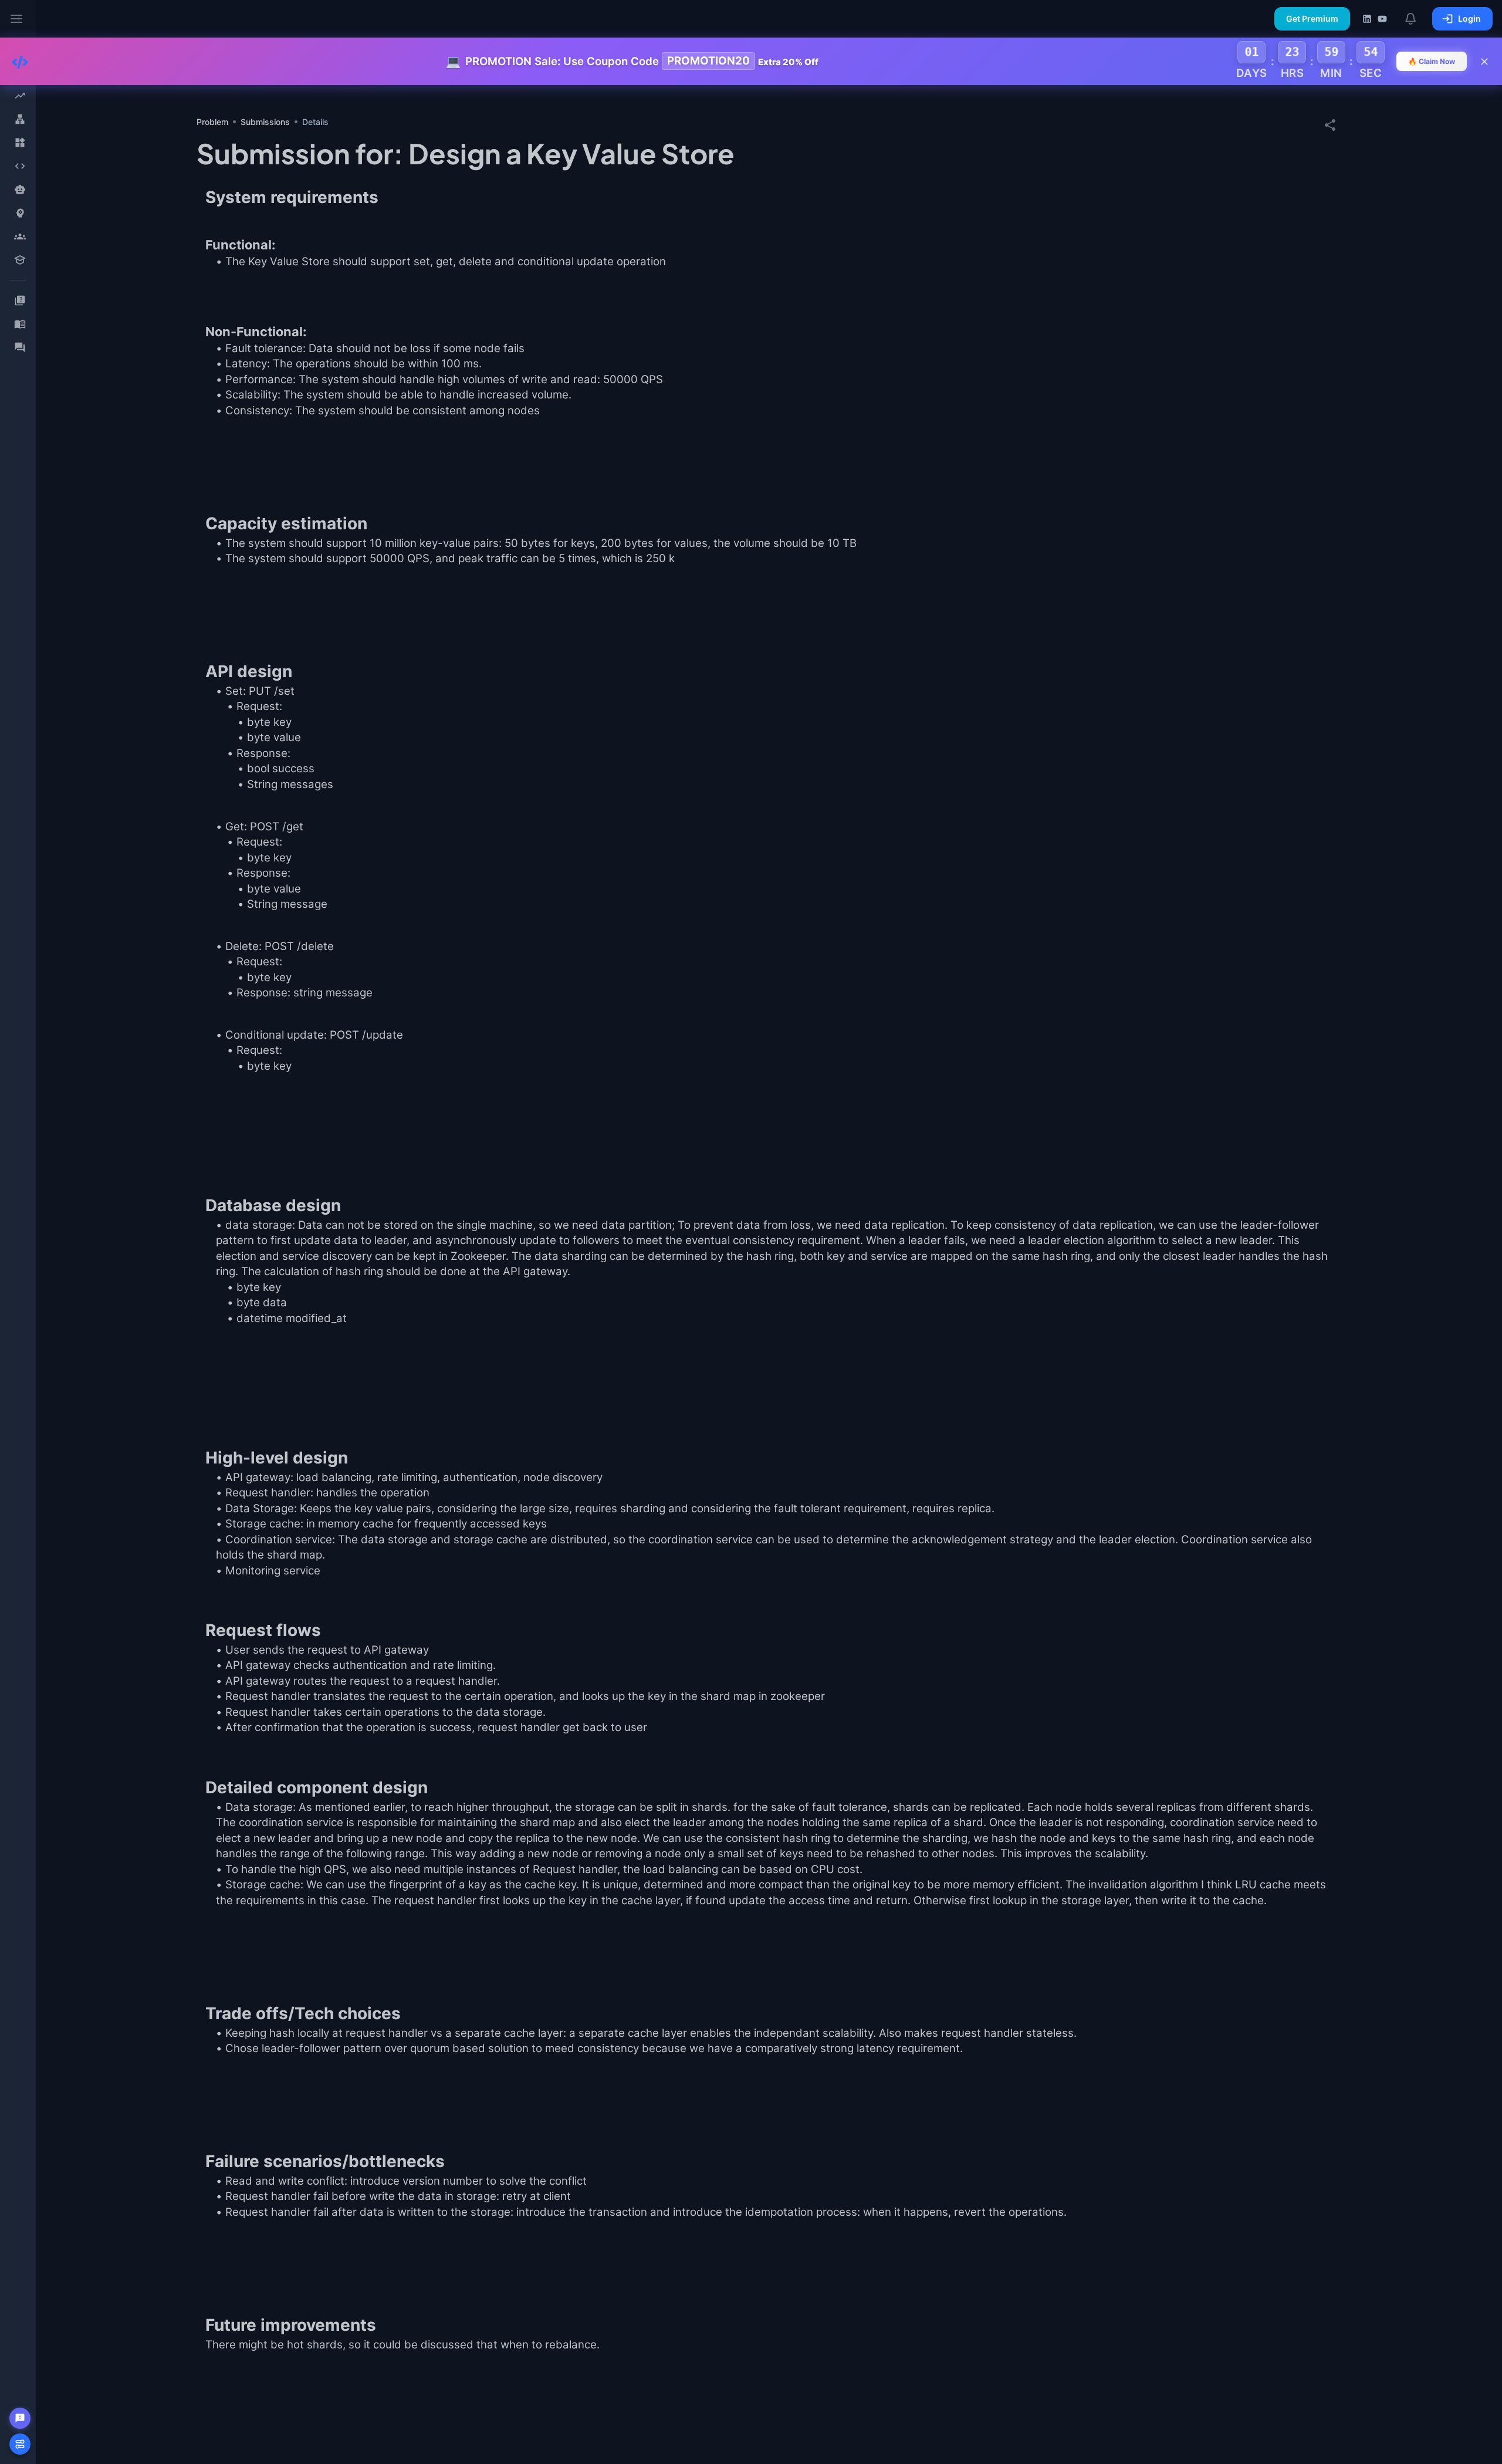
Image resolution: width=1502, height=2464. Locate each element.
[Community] (20, 347)
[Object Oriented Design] (20, 143)
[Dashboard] (20, 96)
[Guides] (20, 324)
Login (1469, 18)
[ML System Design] (20, 213)
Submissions (265, 122)
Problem (212, 122)
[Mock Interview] (20, 236)
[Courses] (20, 260)
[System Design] (20, 119)
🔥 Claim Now (1432, 61)
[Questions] (20, 300)
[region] (18, 1232)
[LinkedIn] (1367, 19)
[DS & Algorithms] (20, 166)
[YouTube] (1382, 19)
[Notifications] (1411, 19)
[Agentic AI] (20, 190)
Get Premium (1312, 18)
